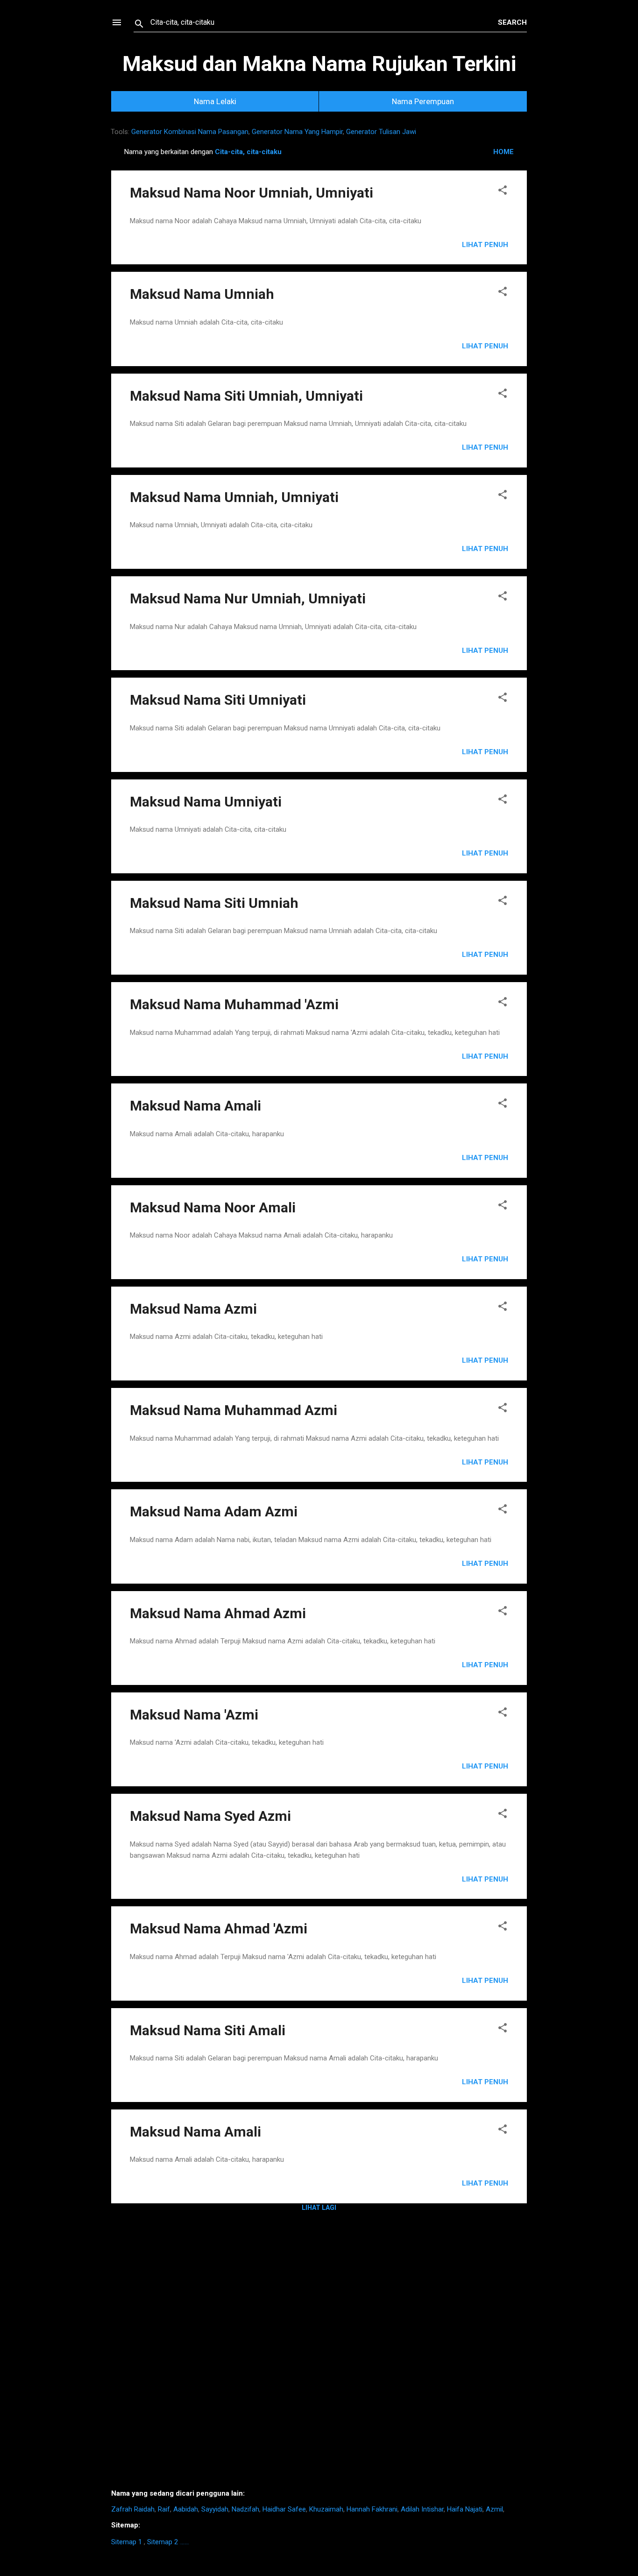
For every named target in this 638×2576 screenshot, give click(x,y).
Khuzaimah (326, 2509)
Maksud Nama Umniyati (206, 802)
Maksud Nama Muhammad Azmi (234, 1410)
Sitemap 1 (127, 2542)
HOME (503, 152)
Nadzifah (245, 2509)
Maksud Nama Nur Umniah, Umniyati (248, 598)
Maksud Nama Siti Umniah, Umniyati (246, 396)
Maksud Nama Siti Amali (208, 2030)
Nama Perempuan (423, 101)
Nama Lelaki (215, 101)
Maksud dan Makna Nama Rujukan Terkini (319, 64)
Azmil (494, 2509)
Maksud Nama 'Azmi (194, 1715)
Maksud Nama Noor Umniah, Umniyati (252, 193)
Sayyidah (215, 2509)
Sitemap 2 (163, 2542)
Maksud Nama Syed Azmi (210, 1816)
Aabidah (186, 2509)
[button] (503, 192)
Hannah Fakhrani (372, 2509)
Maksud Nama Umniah (202, 294)
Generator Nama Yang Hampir (297, 132)
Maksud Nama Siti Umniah (214, 903)
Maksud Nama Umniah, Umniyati (234, 497)
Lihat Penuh (485, 245)
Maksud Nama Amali (195, 1106)
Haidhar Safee (284, 2509)
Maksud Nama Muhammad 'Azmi (234, 1004)
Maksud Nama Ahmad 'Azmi (219, 1928)
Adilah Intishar (422, 2509)
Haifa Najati (465, 2509)
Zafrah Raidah (133, 2509)
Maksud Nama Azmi (193, 1309)
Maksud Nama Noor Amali (213, 1207)
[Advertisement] (319, 2354)
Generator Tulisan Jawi (381, 132)
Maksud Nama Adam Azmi (214, 1511)
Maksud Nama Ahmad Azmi (218, 1613)
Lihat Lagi (319, 2208)
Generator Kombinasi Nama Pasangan (190, 132)
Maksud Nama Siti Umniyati (218, 700)
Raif (164, 2509)
